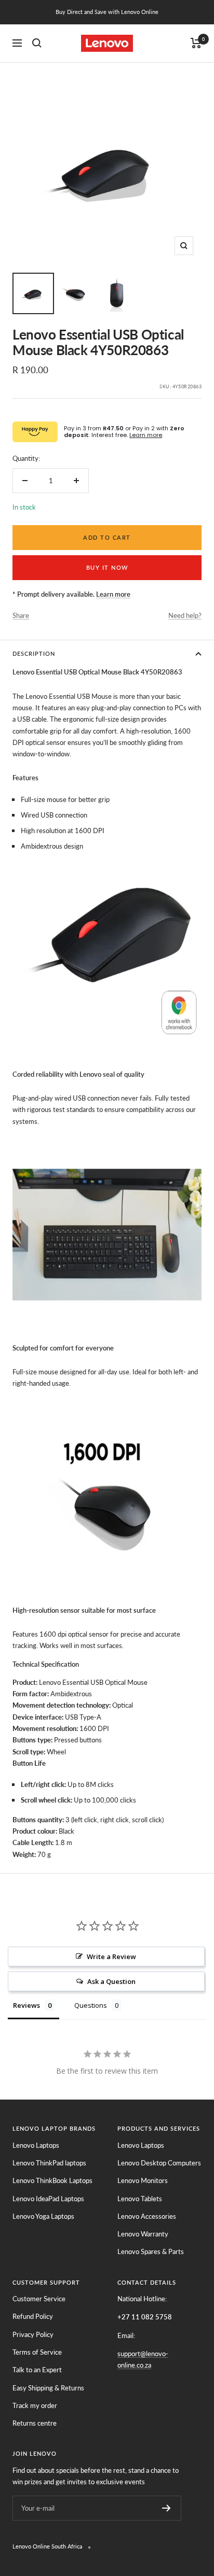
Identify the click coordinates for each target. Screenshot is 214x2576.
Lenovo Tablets (140, 2199)
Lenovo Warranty (143, 2234)
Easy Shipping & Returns (48, 2388)
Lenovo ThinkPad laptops (49, 2163)
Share (21, 615)
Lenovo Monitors (143, 2180)
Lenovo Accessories (147, 2216)
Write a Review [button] (111, 1956)
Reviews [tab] (26, 2005)
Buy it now (107, 567)
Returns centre (35, 2423)
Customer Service (39, 2299)
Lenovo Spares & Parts (151, 2251)
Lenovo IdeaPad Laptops (48, 2199)
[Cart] (196, 43)
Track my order (35, 2405)
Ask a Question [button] (111, 1981)
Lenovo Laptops (36, 2145)
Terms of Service (37, 2352)
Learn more (146, 435)
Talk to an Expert (37, 2370)
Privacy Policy (33, 2334)
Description (34, 653)
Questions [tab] (91, 2005)
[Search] (37, 43)
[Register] (166, 2508)
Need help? (185, 615)
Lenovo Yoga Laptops (43, 2216)
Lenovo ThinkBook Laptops (52, 2180)
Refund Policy (33, 2316)
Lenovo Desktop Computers (159, 2163)
